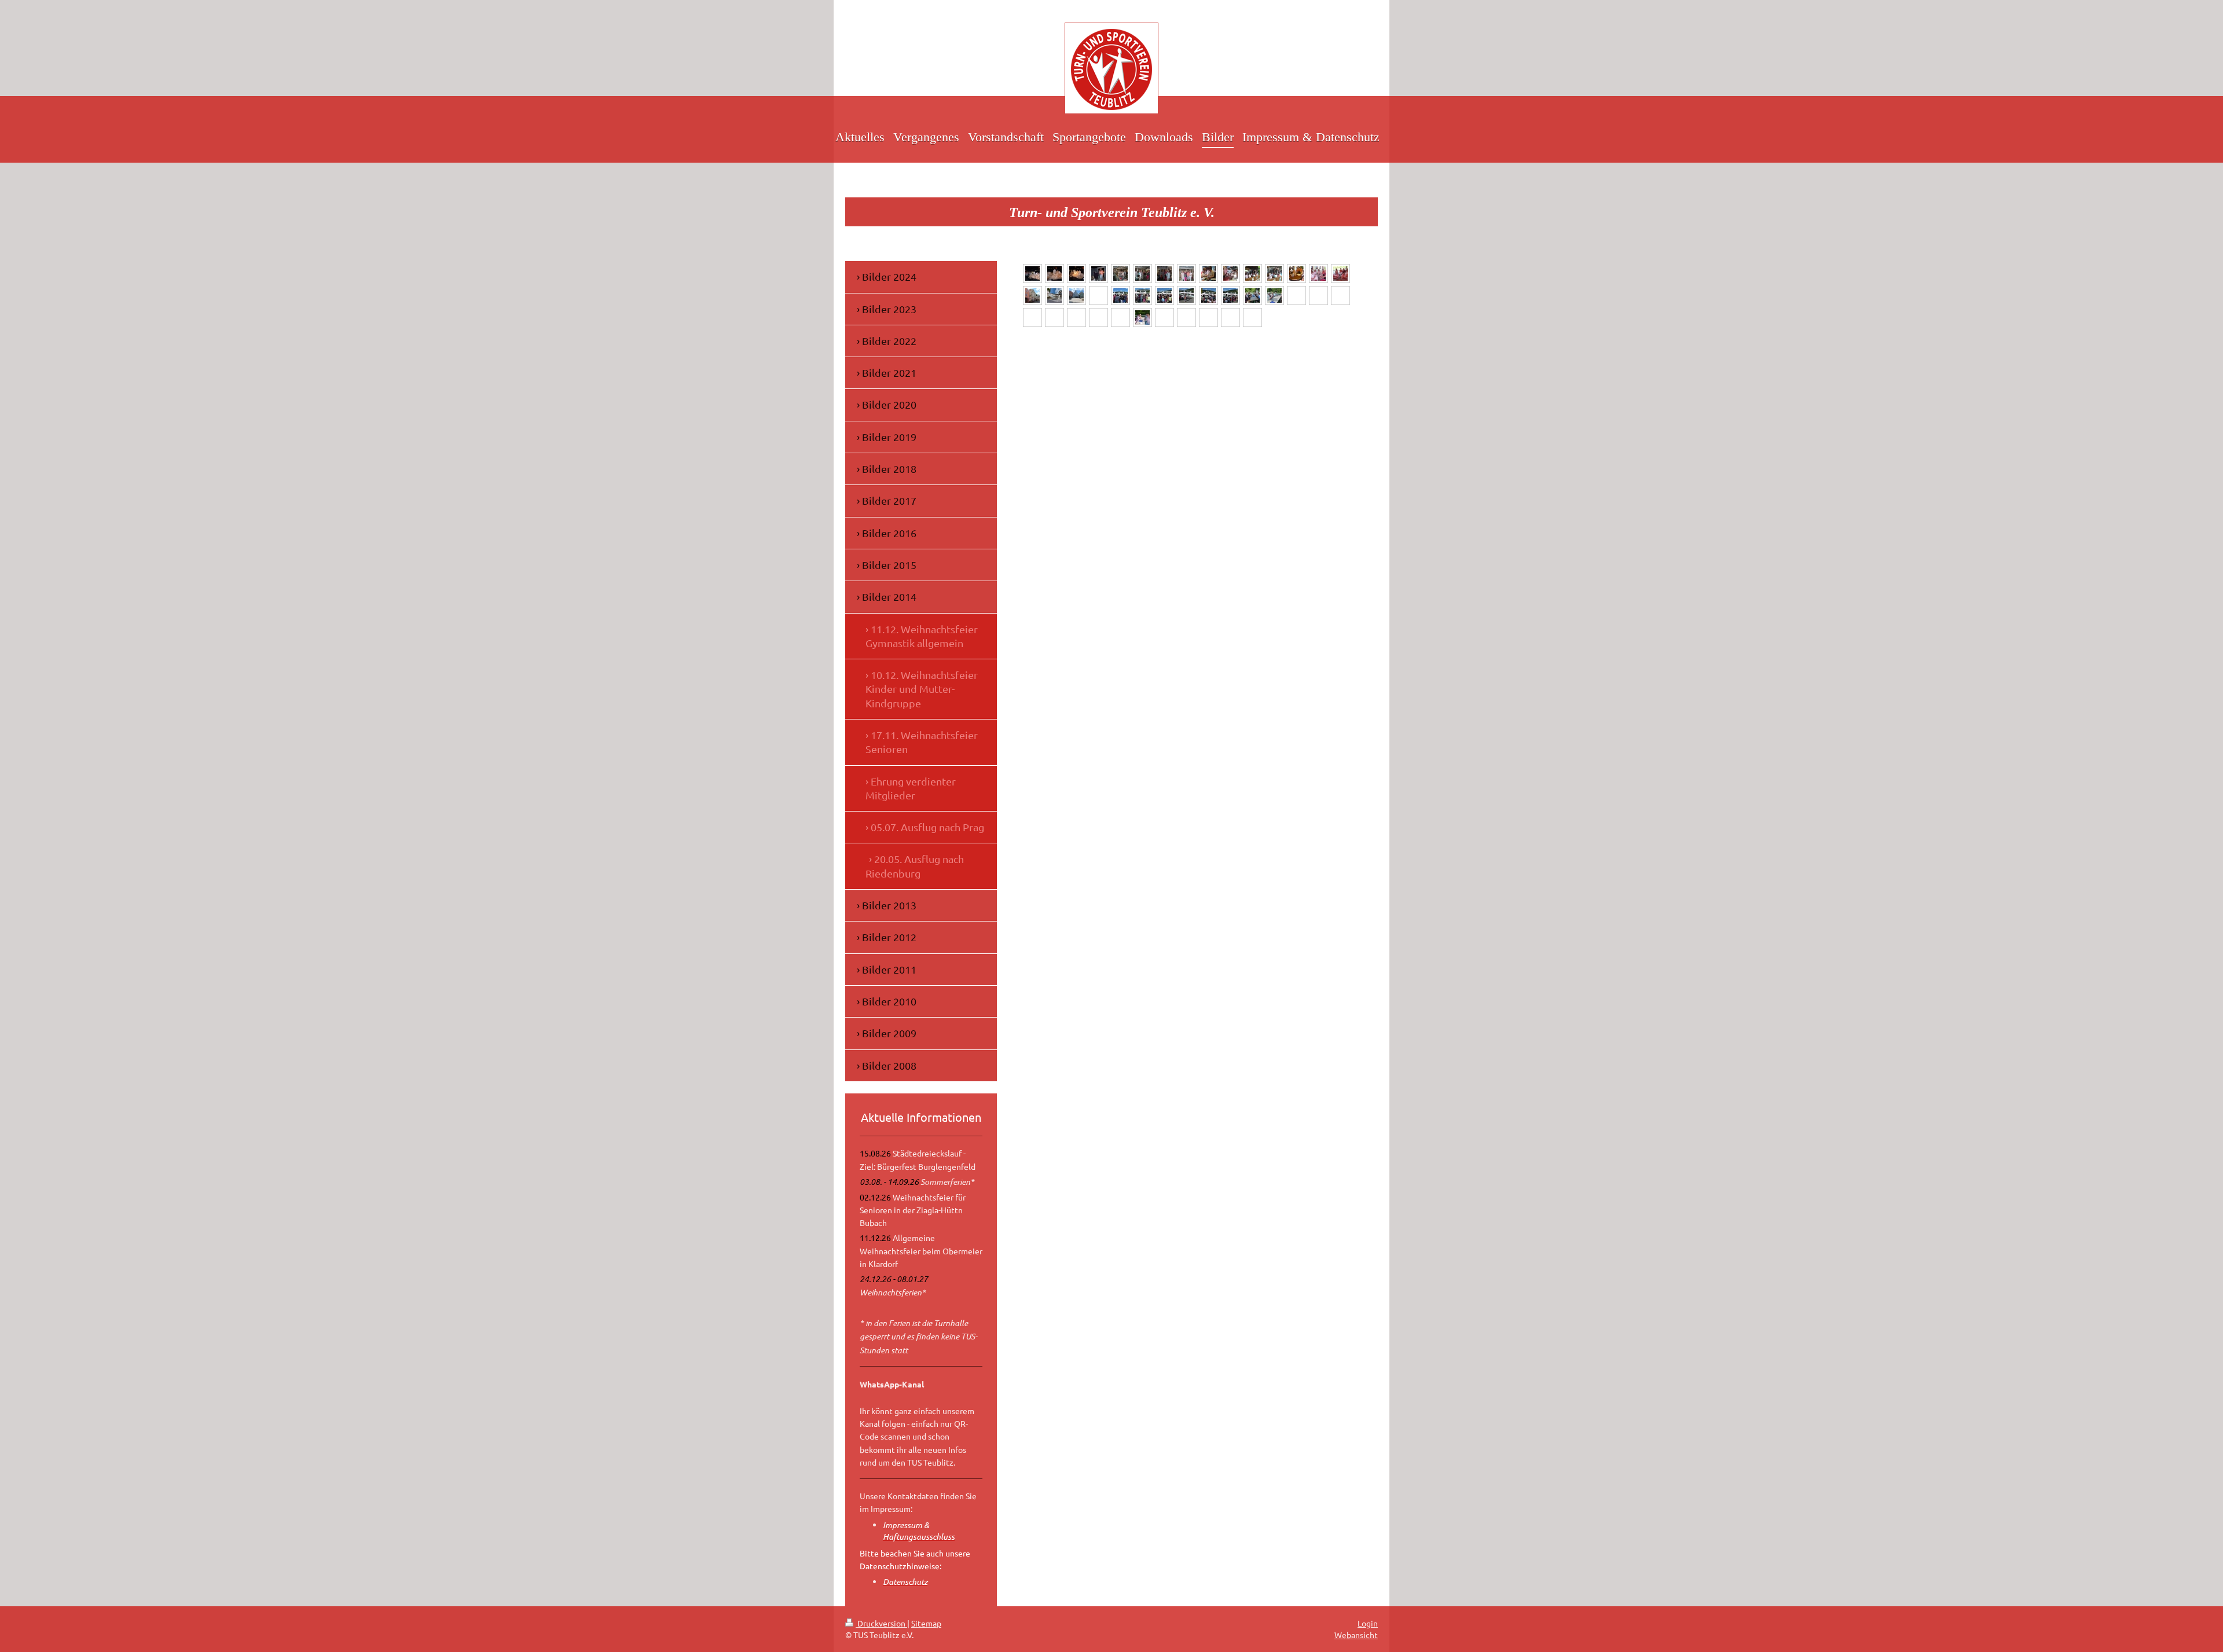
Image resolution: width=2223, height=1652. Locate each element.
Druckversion (881, 1623)
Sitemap (926, 1623)
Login (1368, 1623)
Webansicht (1356, 1635)
